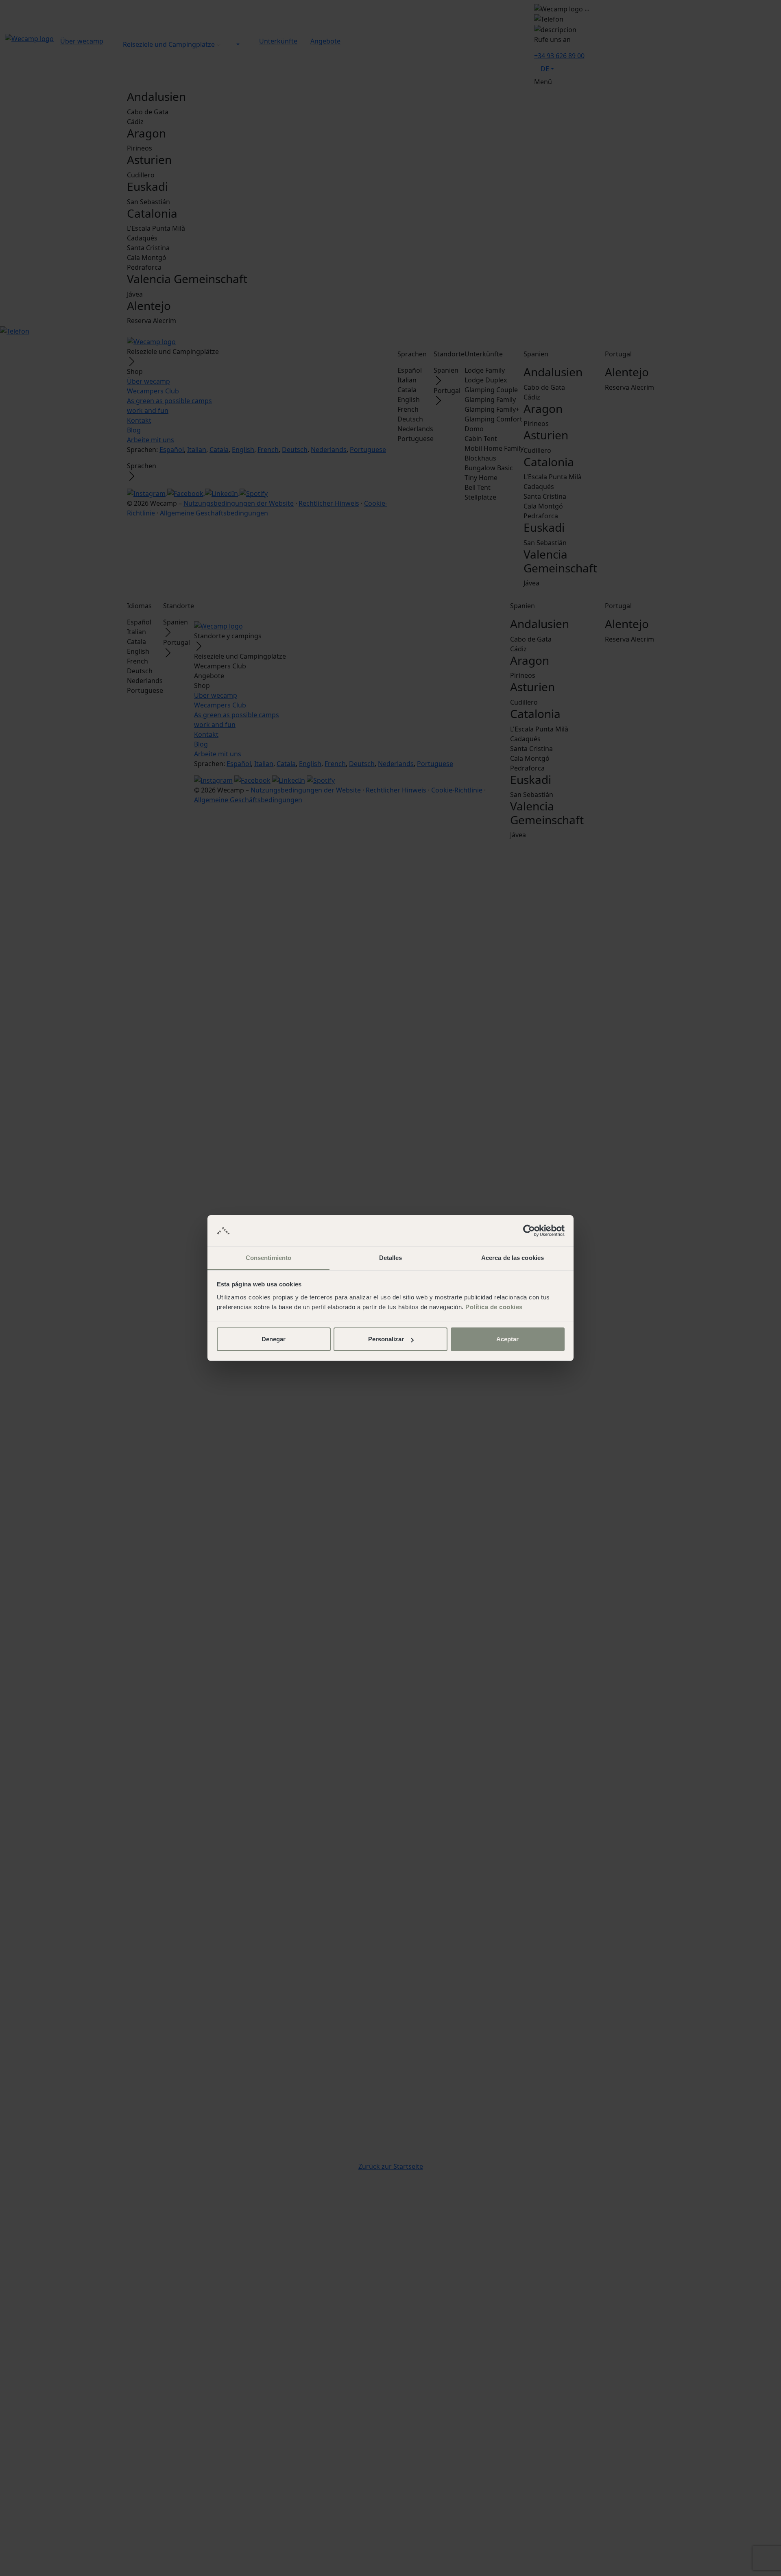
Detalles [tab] (391, 1258)
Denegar (274, 1339)
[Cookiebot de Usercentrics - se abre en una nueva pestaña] (529, 1231)
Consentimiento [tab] (268, 1258)
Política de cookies (494, 1307)
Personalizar (386, 1339)
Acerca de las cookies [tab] (513, 1258)
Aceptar (507, 1339)
